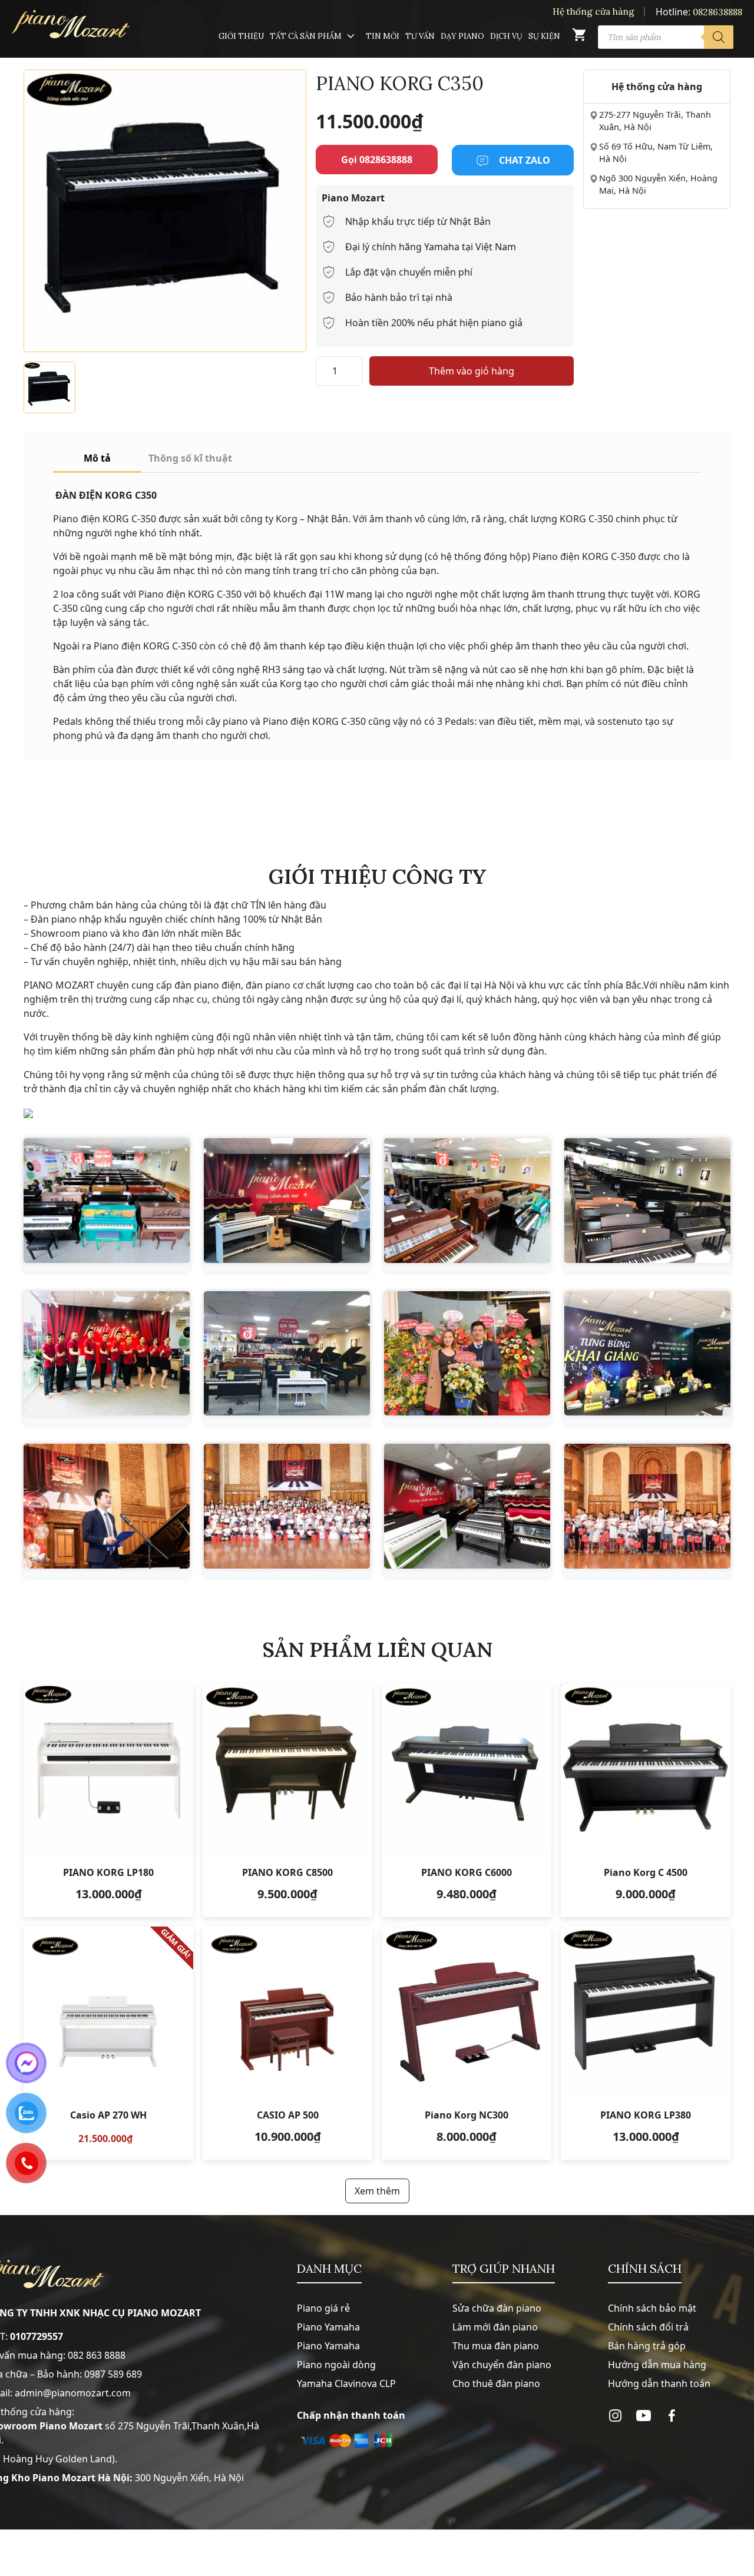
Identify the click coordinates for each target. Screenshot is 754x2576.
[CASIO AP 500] (287, 2043)
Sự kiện (544, 36)
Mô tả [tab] (97, 458)
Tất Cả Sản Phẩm (306, 36)
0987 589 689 (113, 2374)
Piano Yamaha (328, 2327)
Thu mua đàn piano (496, 2346)
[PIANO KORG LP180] (108, 1801)
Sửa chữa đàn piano (497, 2308)
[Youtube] (644, 2416)
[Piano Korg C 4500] (646, 1801)
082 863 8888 (97, 2355)
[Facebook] (672, 2416)
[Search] (719, 37)
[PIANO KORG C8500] (287, 1801)
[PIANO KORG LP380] (646, 2043)
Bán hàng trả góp (647, 2346)
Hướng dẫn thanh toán (659, 2383)
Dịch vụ (506, 36)
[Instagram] (615, 2416)
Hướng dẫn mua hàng (657, 2365)
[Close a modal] (12, 1258)
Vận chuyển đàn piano (502, 2365)
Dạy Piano (462, 36)
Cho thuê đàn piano (496, 2383)
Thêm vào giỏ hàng (472, 371)
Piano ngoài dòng (336, 2365)
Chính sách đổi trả (648, 2327)
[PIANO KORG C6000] (467, 1801)
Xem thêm (377, 2191)
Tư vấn (420, 36)
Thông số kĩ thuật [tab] (190, 458)
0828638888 (717, 12)
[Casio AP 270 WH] (108, 2043)
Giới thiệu (241, 36)
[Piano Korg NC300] (467, 2043)
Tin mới (383, 36)
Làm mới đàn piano (495, 2327)
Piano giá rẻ (323, 2308)
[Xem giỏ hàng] (579, 37)
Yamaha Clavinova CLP (346, 2383)
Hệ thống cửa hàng (593, 11)
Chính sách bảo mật (652, 2308)
